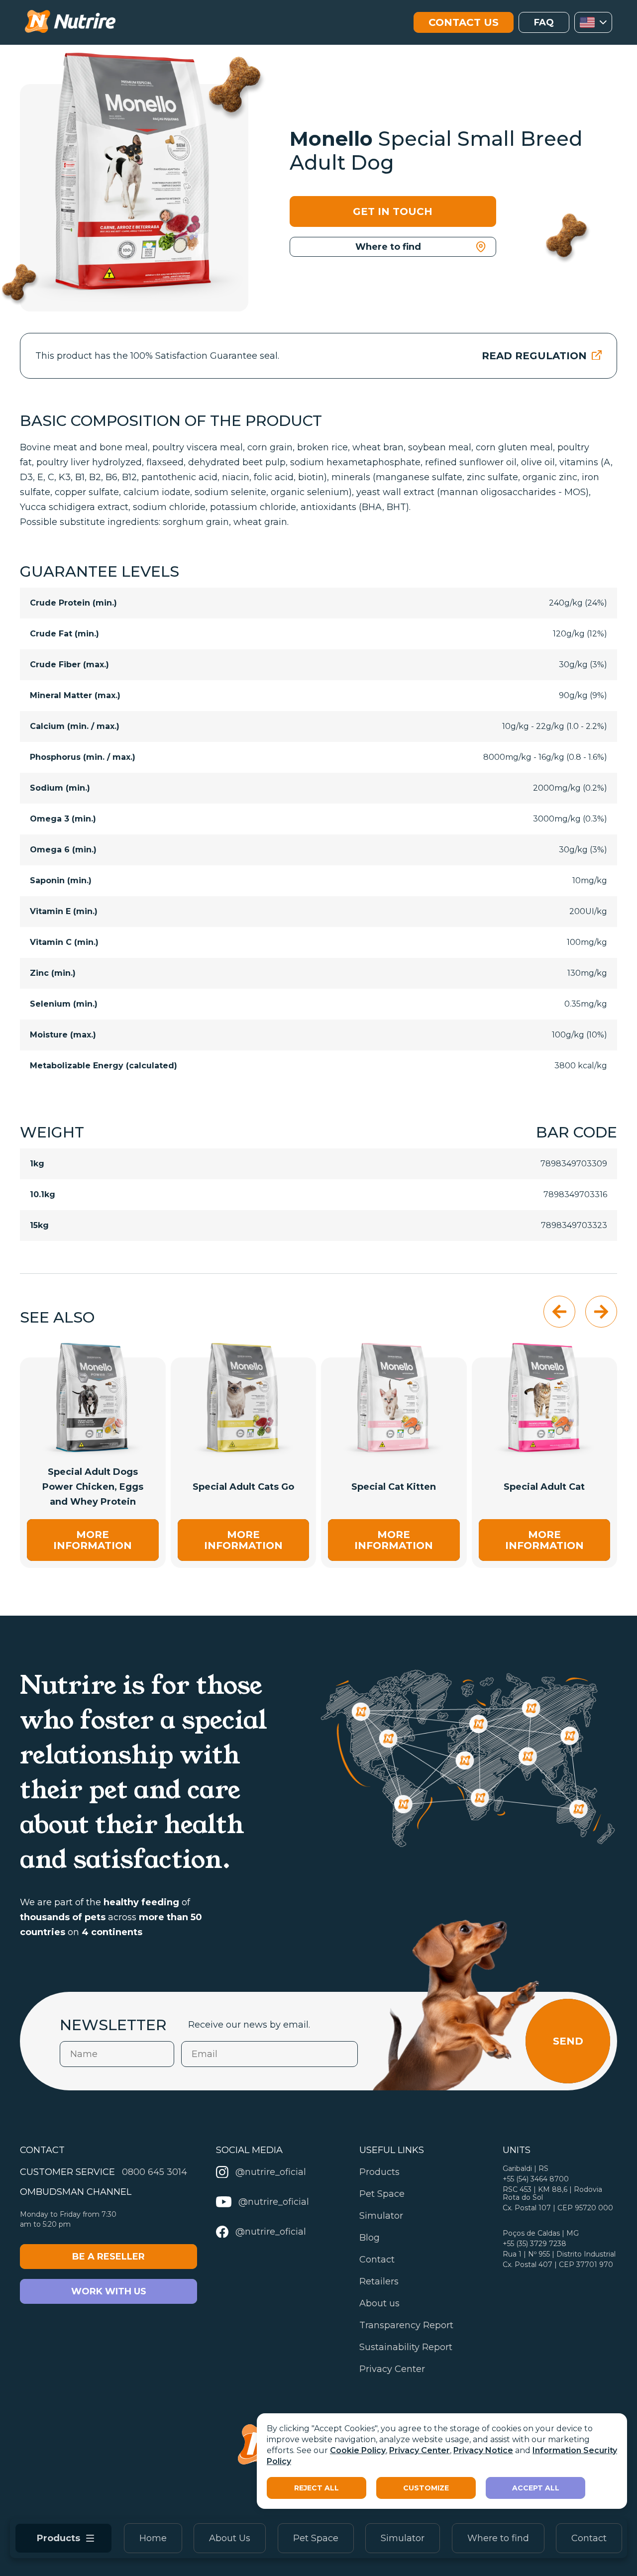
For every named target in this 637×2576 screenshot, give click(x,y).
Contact (589, 2538)
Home (153, 2538)
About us (379, 2303)
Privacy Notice (483, 2450)
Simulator (403, 2538)
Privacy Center (420, 2450)
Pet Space (316, 2538)
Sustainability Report (406, 2347)
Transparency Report (406, 2325)
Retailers (379, 2281)
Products (379, 2172)
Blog (370, 2238)
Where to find (498, 2538)
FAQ (544, 22)
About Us (230, 2538)
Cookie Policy (358, 2450)
